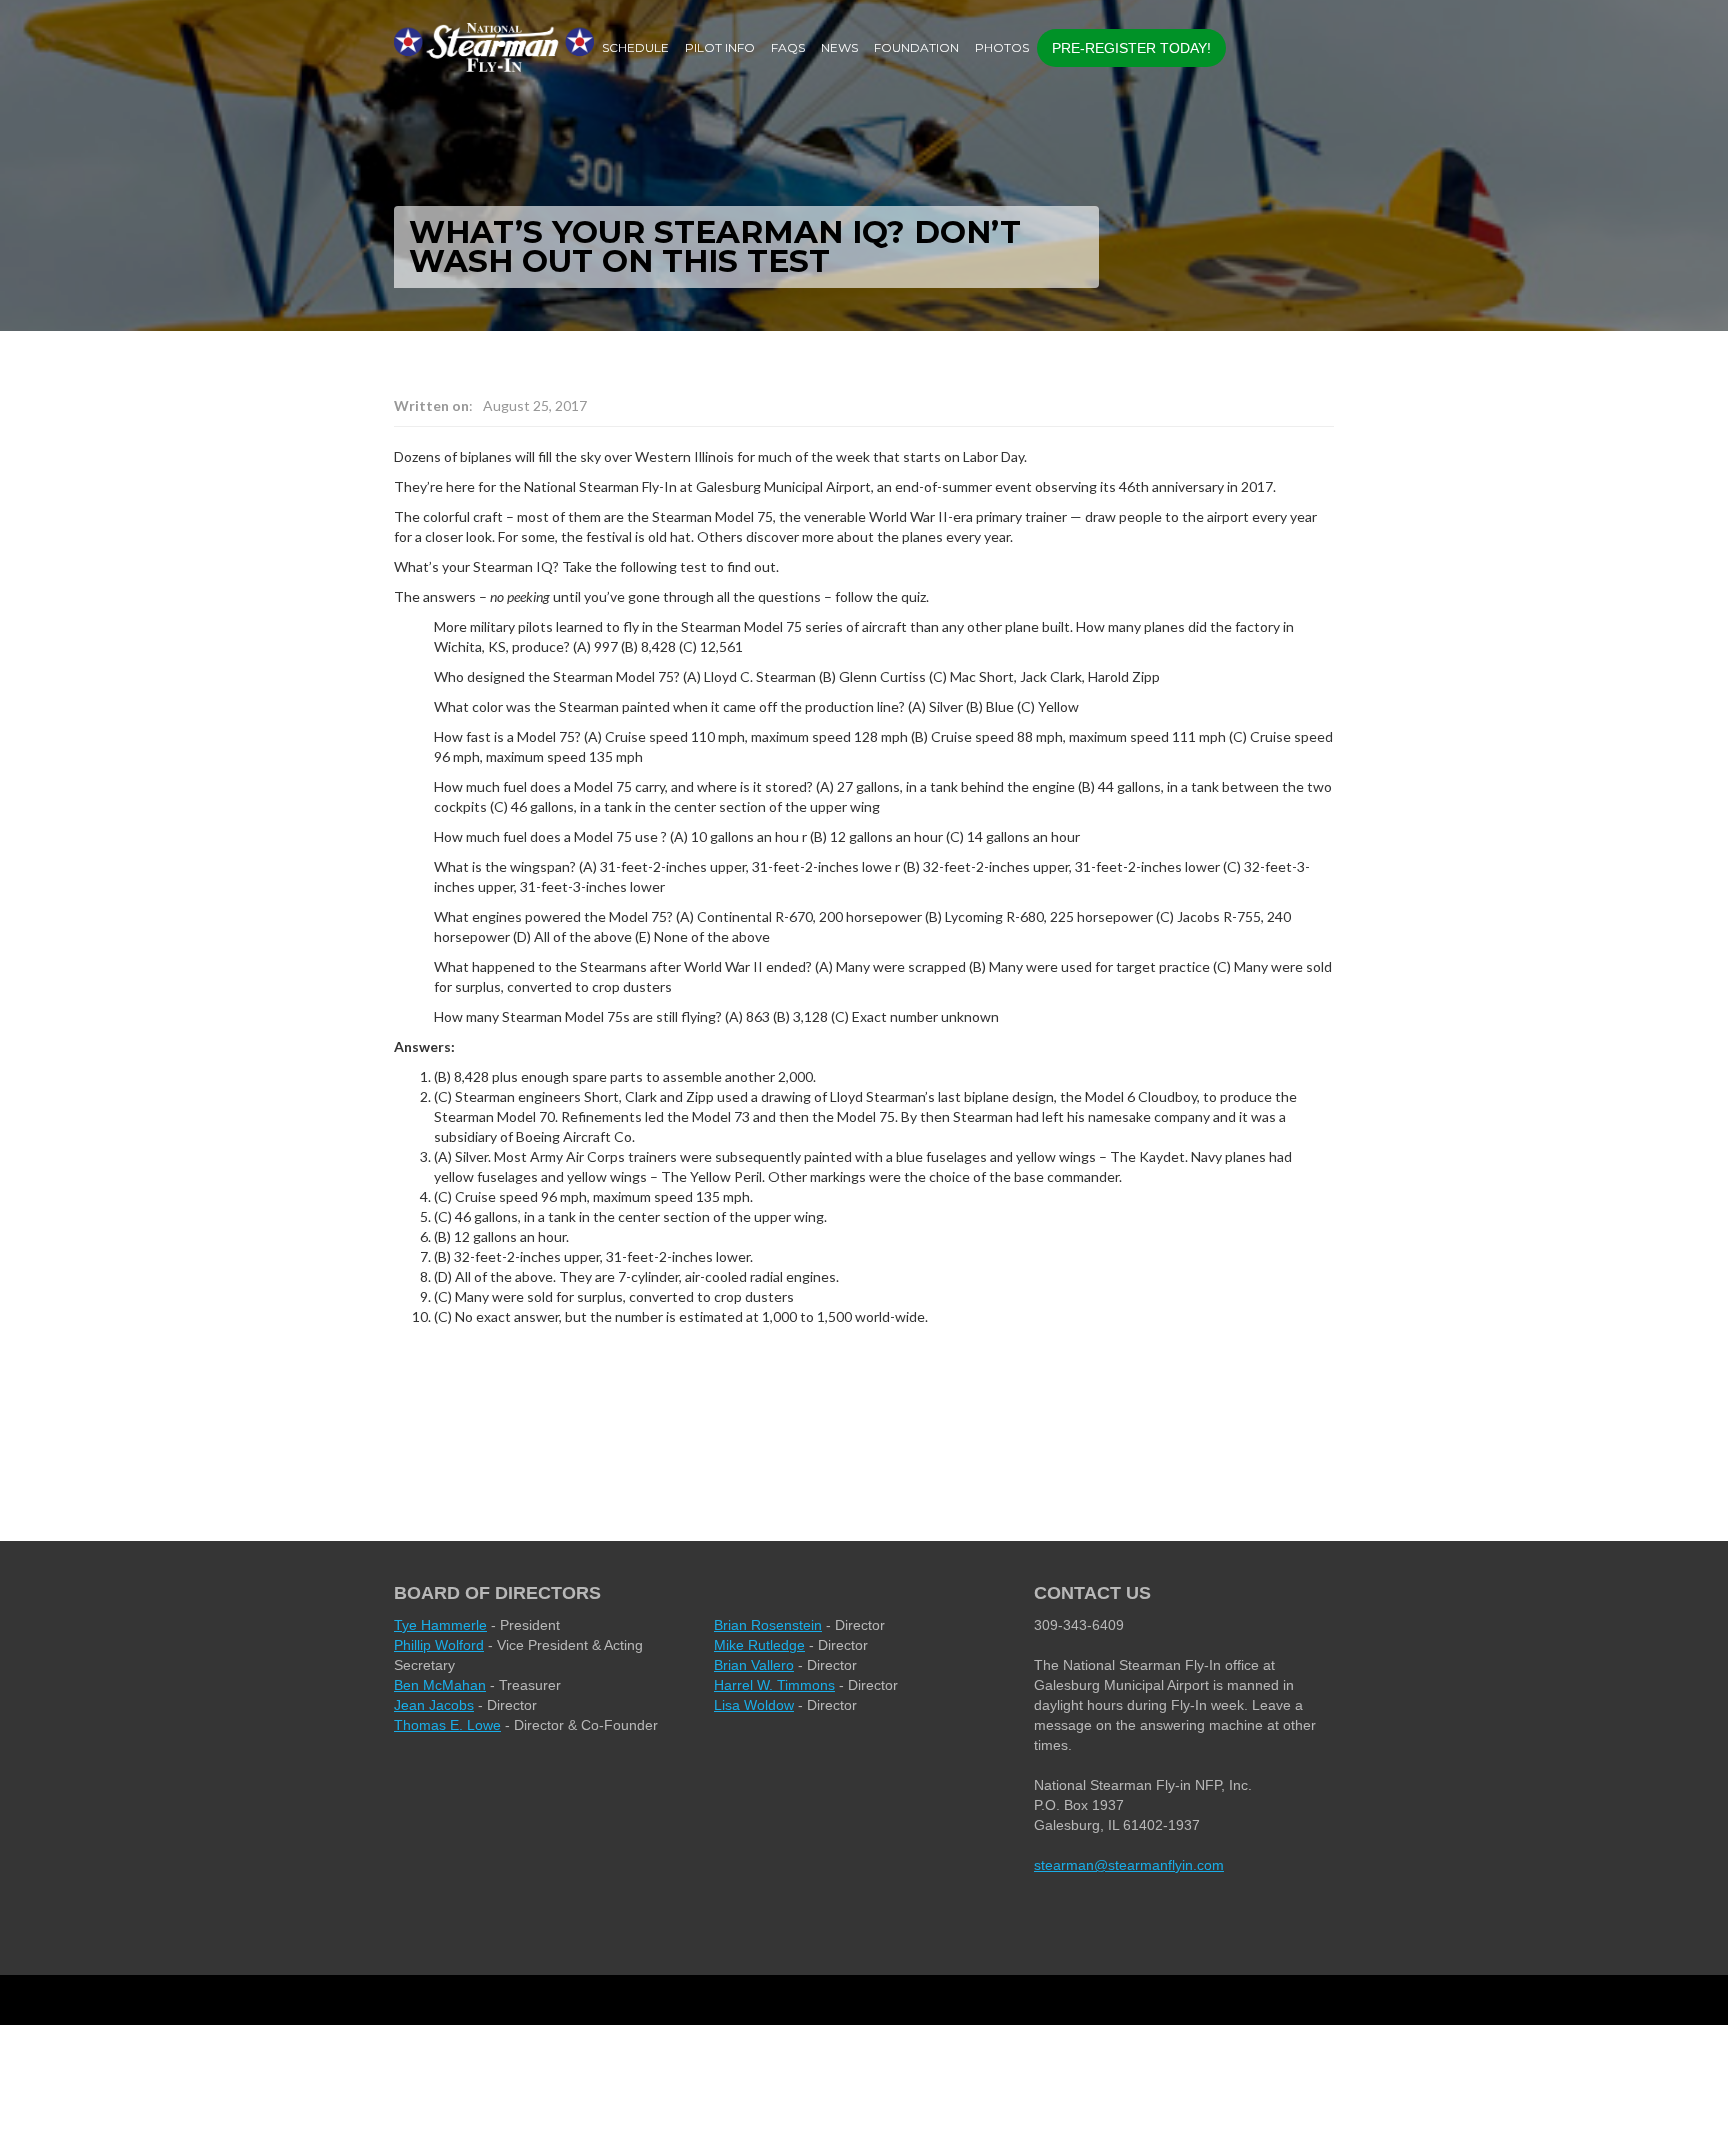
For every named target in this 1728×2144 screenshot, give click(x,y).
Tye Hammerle (440, 1625)
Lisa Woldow (754, 1705)
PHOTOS (1002, 47)
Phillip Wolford (439, 1645)
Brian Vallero (754, 1665)
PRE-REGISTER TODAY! (1131, 48)
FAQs (788, 47)
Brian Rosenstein (768, 1625)
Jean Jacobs (434, 1705)
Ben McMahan (440, 1685)
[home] (494, 47)
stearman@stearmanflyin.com (1129, 1865)
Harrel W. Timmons (774, 1685)
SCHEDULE (635, 47)
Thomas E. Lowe (447, 1725)
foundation (916, 47)
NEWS (839, 47)
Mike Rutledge (759, 1645)
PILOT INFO (720, 47)
